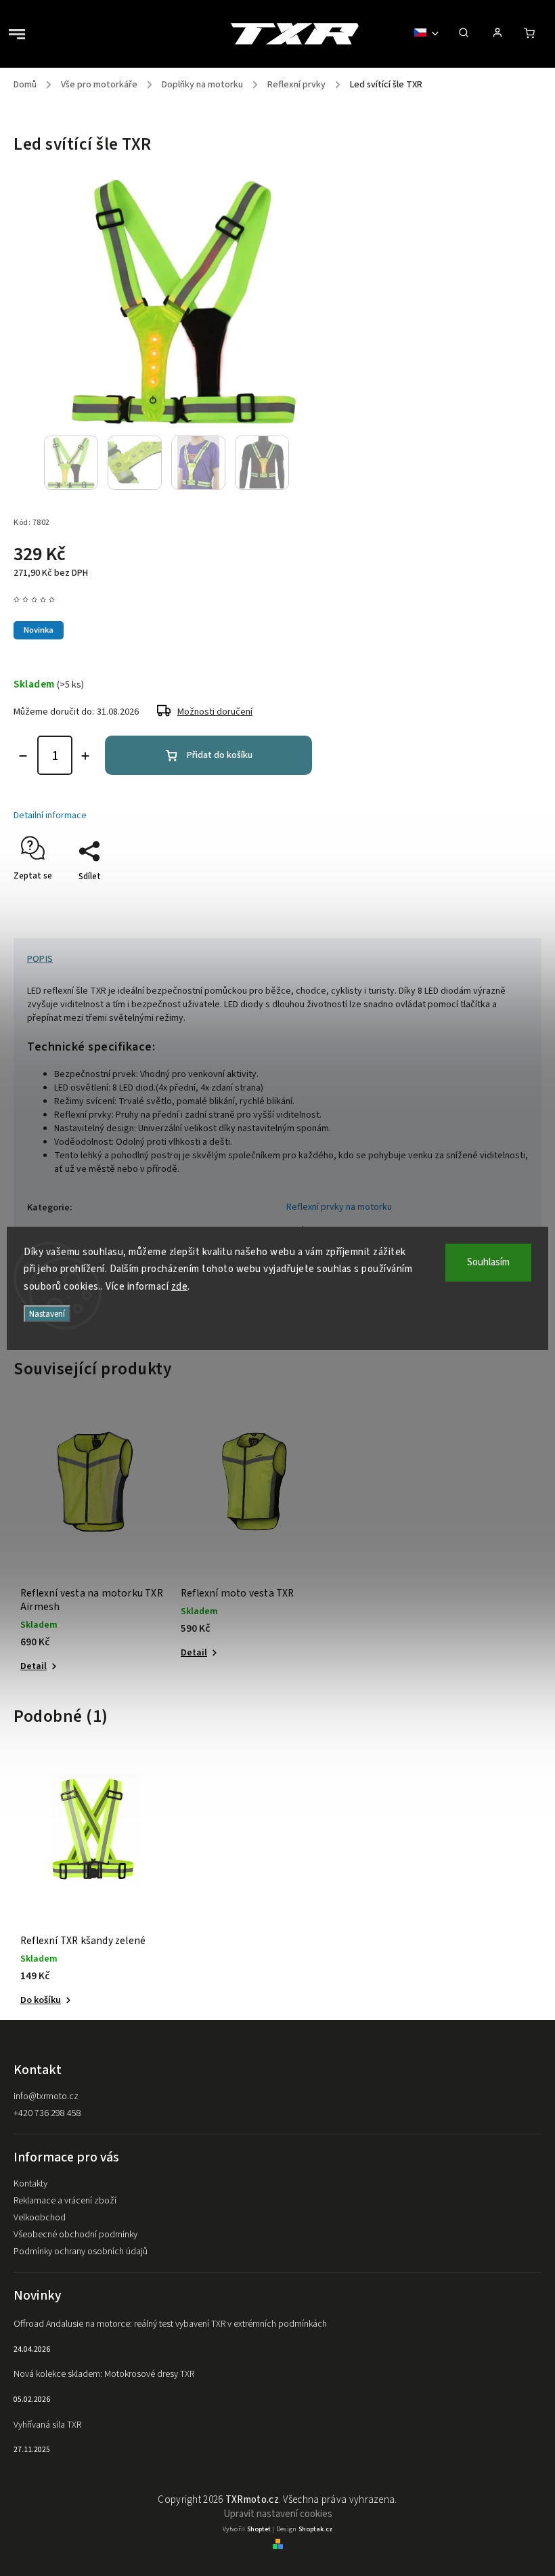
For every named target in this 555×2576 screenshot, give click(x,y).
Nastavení (47, 1314)
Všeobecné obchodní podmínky (75, 2235)
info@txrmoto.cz (46, 2096)
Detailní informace (50, 816)
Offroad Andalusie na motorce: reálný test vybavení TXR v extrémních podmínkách (170, 2324)
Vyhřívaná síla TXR (47, 2425)
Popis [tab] (40, 959)
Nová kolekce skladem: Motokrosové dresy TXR (104, 2374)
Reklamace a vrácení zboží (65, 2201)
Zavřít (499, 900)
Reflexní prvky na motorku (339, 1207)
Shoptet (259, 2529)
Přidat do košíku (220, 755)
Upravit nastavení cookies (278, 2514)
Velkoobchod (40, 2218)
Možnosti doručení (215, 712)
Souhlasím (488, 1262)
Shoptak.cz (315, 2529)
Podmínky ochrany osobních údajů (81, 2252)
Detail (34, 1666)
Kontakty (30, 2184)
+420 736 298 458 (47, 2113)
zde (180, 1287)
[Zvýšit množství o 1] (85, 756)
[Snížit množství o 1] (23, 756)
